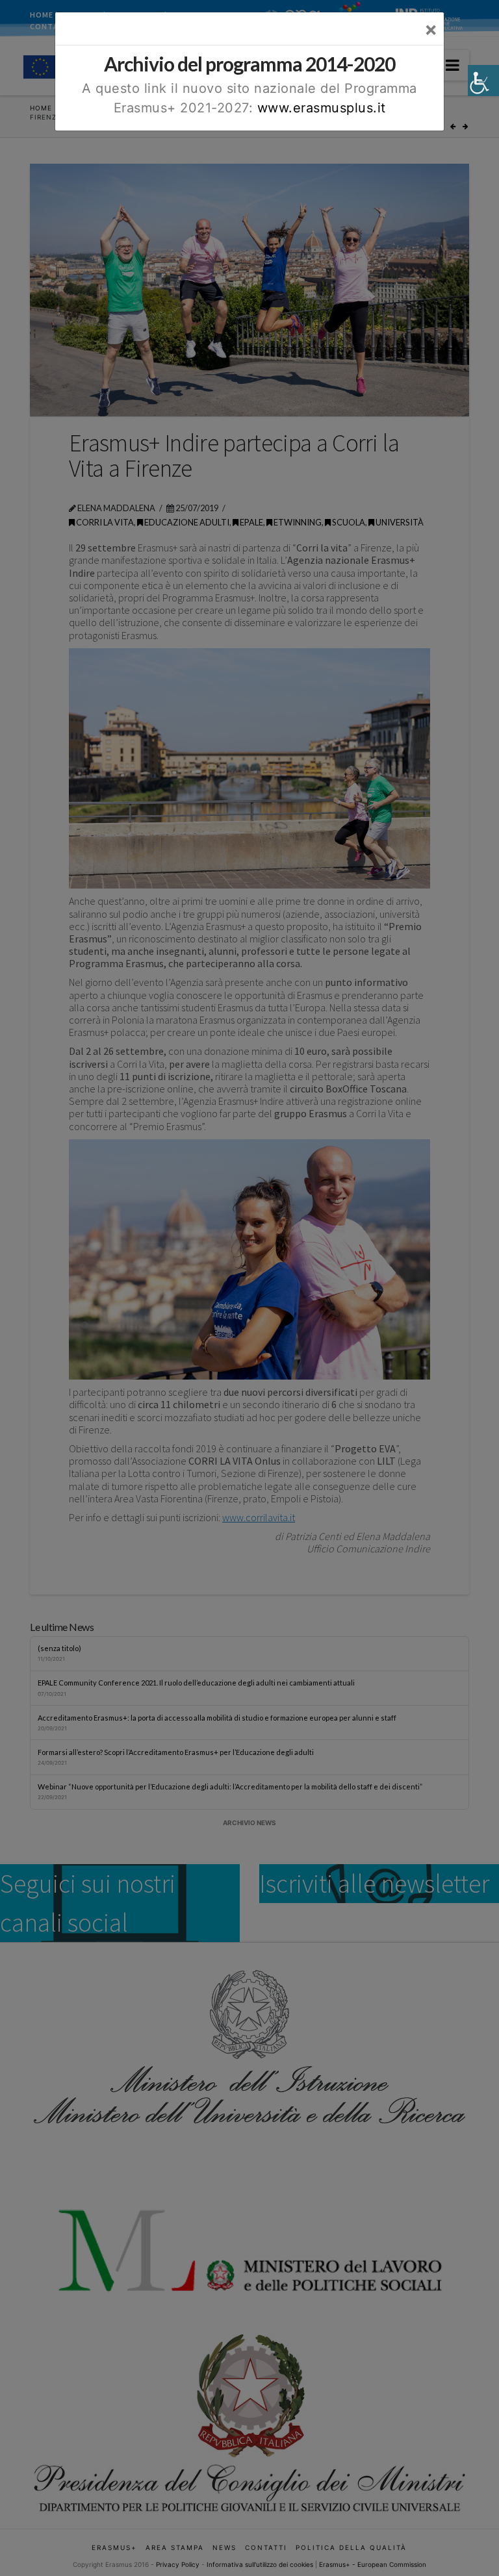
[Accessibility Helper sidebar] (483, 81)
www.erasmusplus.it (322, 108)
